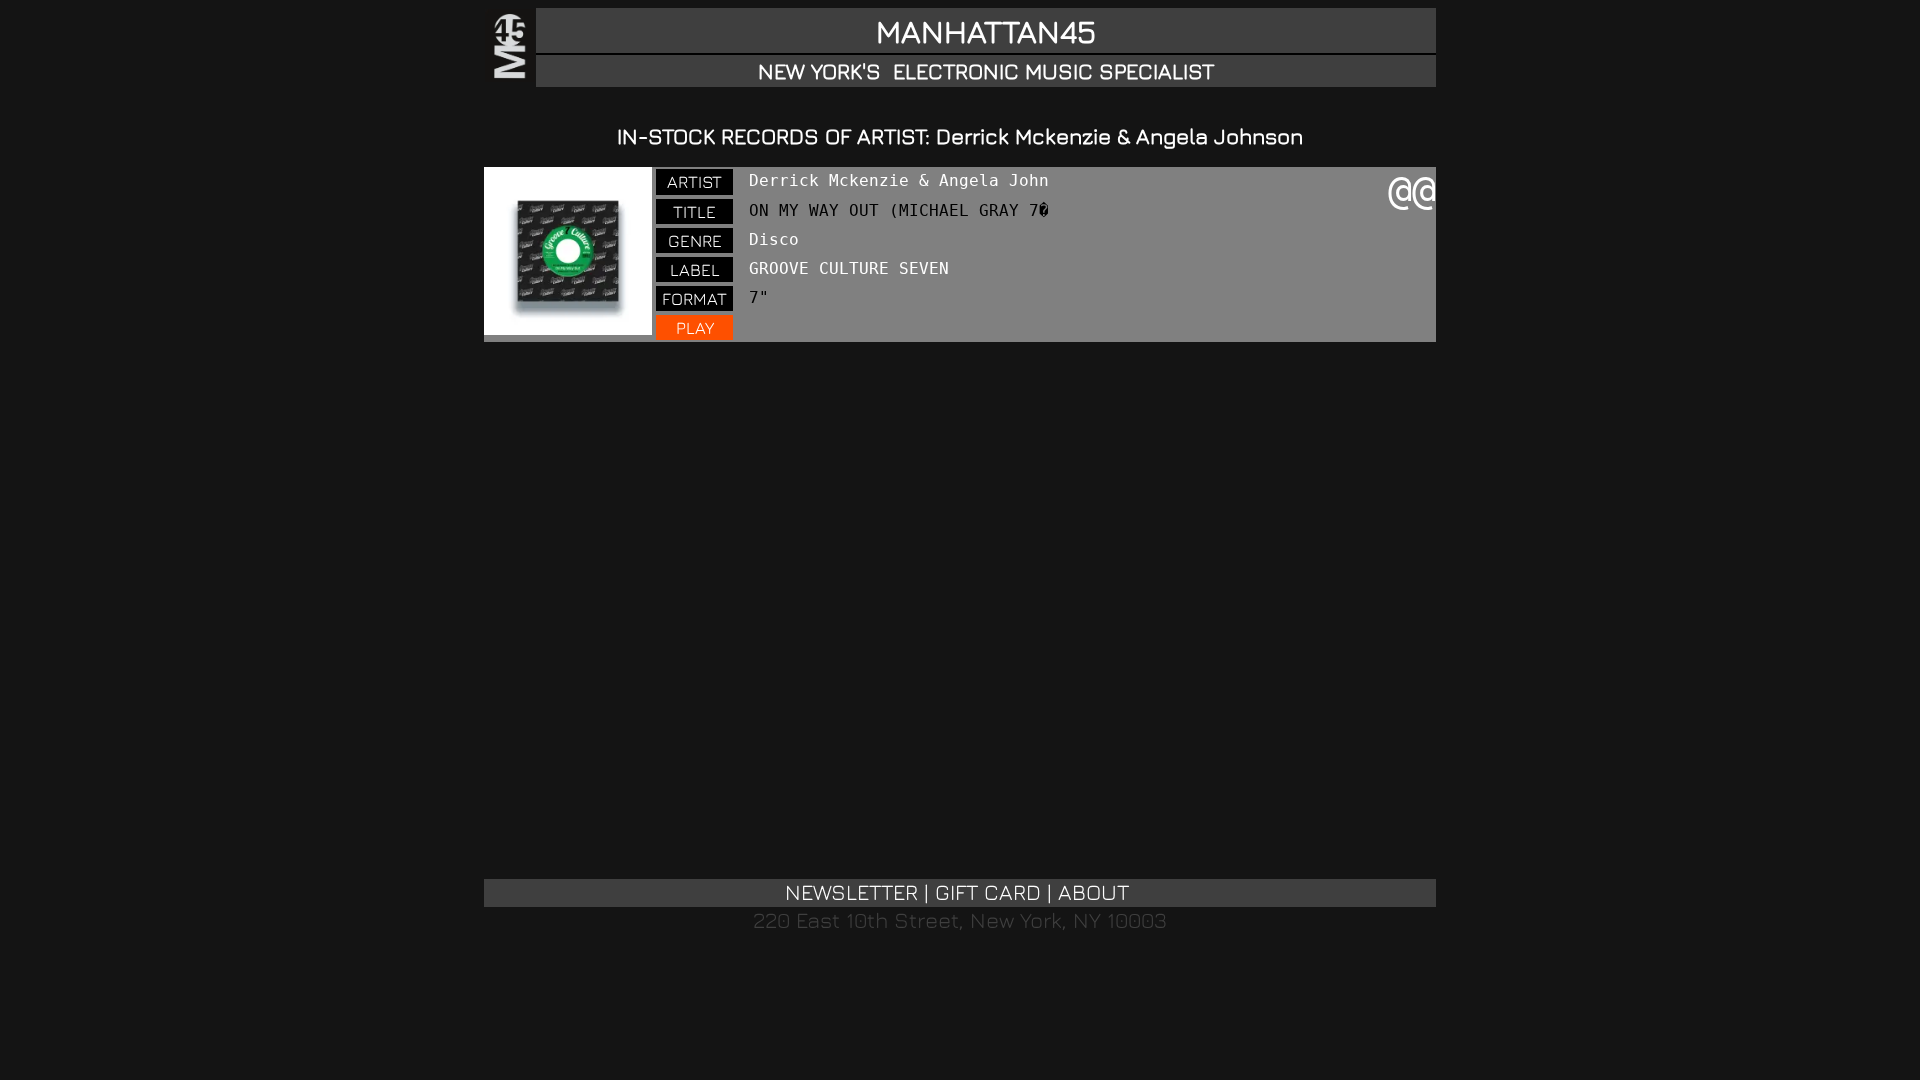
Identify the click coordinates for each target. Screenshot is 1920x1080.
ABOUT (1093, 892)
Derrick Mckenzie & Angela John (899, 180)
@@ (1412, 190)
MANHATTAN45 (986, 31)
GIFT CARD (988, 892)
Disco (774, 239)
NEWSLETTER (851, 892)
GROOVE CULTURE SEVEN (849, 268)
